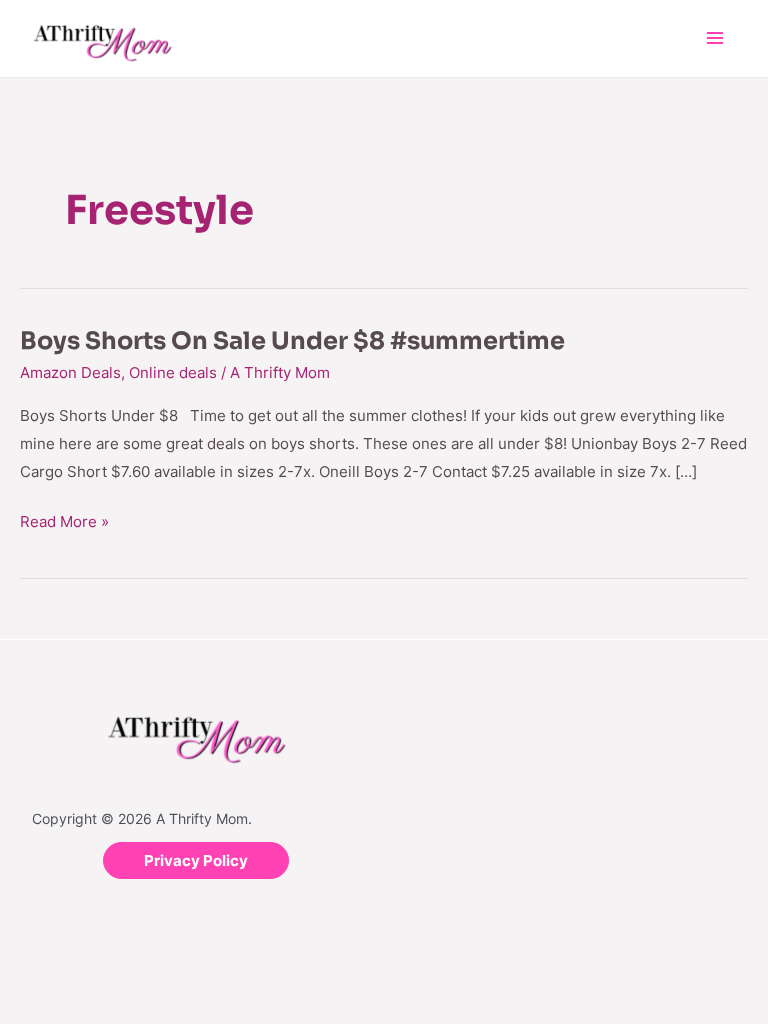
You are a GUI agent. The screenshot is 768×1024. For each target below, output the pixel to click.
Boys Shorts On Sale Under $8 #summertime (292, 341)
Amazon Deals (70, 372)
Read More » (64, 519)
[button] (196, 860)
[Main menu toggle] (715, 38)
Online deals (173, 372)
